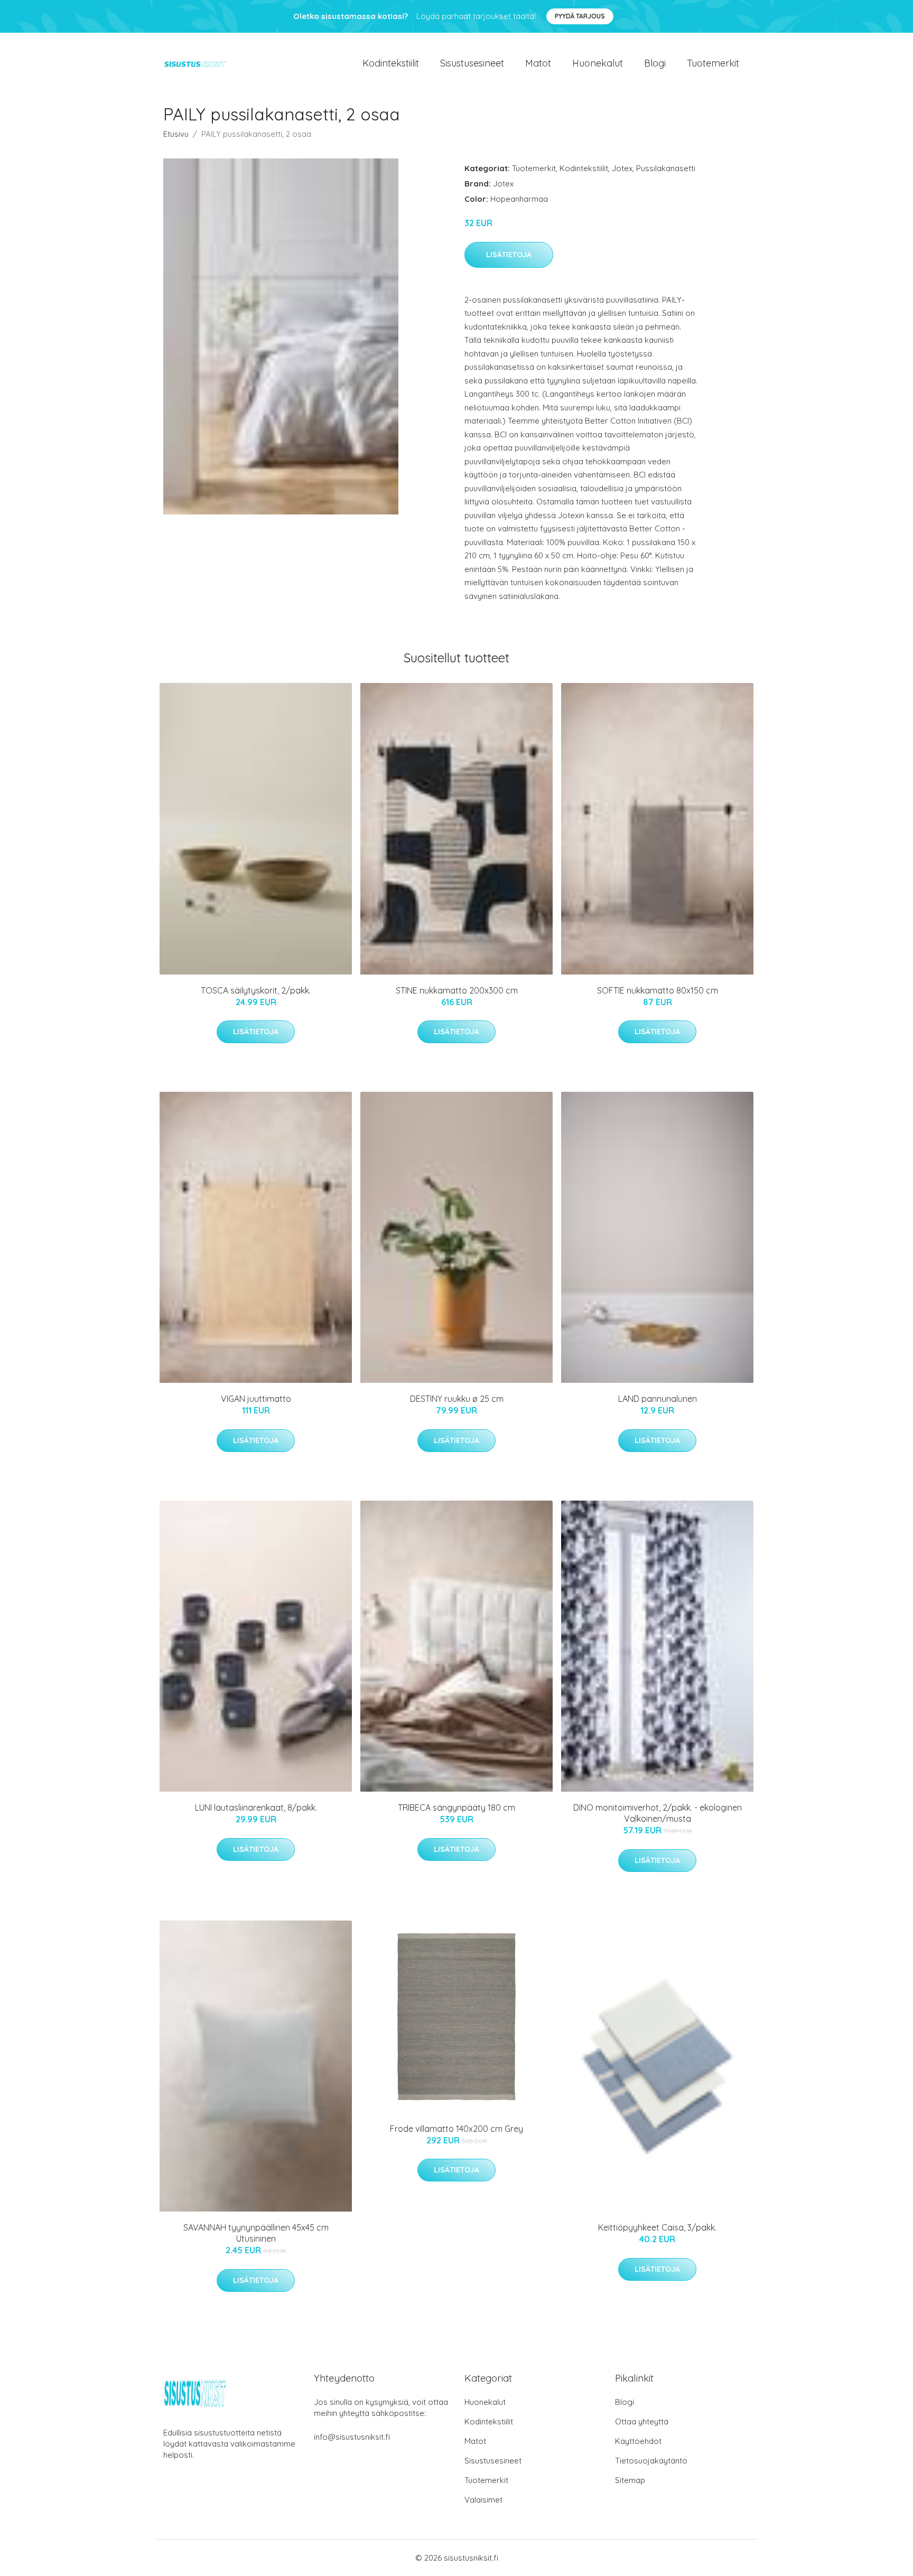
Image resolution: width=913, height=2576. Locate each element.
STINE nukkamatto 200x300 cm (457, 990)
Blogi (655, 63)
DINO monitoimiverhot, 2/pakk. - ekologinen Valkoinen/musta (658, 1813)
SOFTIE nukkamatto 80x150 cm (658, 990)
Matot (538, 63)
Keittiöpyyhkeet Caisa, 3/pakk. (657, 2227)
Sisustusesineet (472, 63)
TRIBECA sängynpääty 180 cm (456, 1807)
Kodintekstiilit (391, 63)
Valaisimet (483, 2500)
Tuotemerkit (713, 63)
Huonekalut (598, 63)
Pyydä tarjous (580, 16)
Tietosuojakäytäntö (651, 2461)
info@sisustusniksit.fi (352, 2437)
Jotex (622, 168)
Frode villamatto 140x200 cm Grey (456, 2129)
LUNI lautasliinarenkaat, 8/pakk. (256, 1807)
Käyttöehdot (638, 2441)
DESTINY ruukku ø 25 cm (457, 1399)
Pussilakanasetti (666, 168)
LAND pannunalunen (658, 1399)
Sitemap (630, 2480)
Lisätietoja (509, 255)
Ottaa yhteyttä (642, 2422)
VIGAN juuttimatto (256, 1399)
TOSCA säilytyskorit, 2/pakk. (256, 990)
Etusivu (176, 134)
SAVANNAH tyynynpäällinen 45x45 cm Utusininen (256, 2233)
